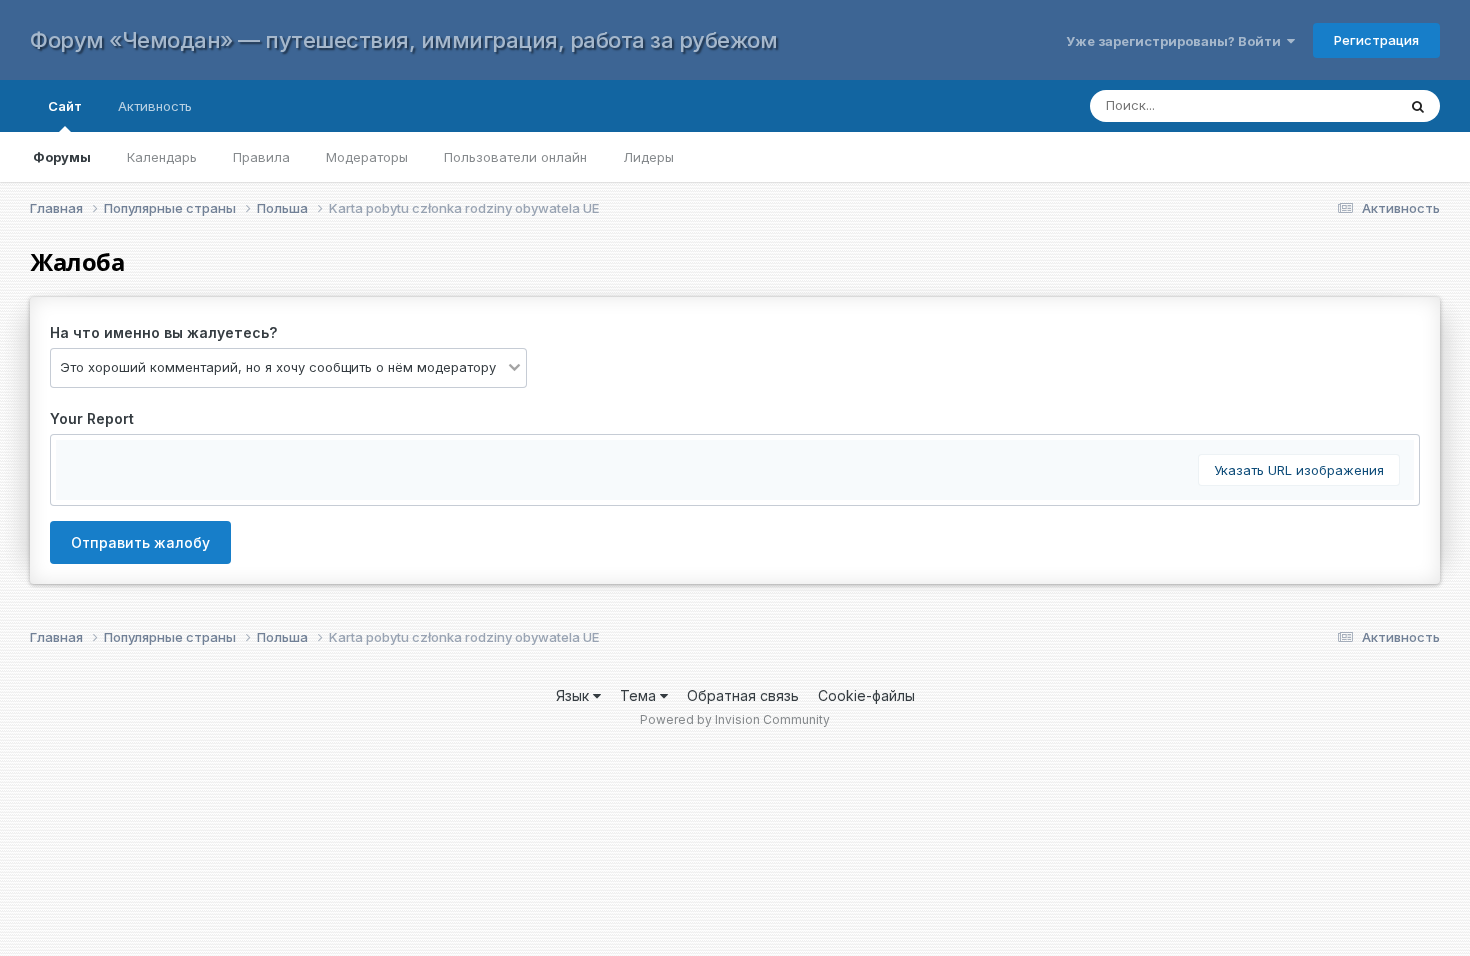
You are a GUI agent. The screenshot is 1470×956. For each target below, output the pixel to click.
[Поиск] (1418, 106)
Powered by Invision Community (735, 719)
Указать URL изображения (1299, 470)
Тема (640, 695)
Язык (574, 695)
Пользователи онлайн (515, 157)
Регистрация (1376, 40)
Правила (261, 157)
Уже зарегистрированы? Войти (1176, 41)
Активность (155, 106)
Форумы (62, 157)
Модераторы (367, 157)
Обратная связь (743, 695)
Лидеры (648, 157)
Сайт (65, 106)
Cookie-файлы (866, 695)
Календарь (162, 157)
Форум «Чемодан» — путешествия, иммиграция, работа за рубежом (403, 40)
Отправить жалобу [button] (140, 542)
